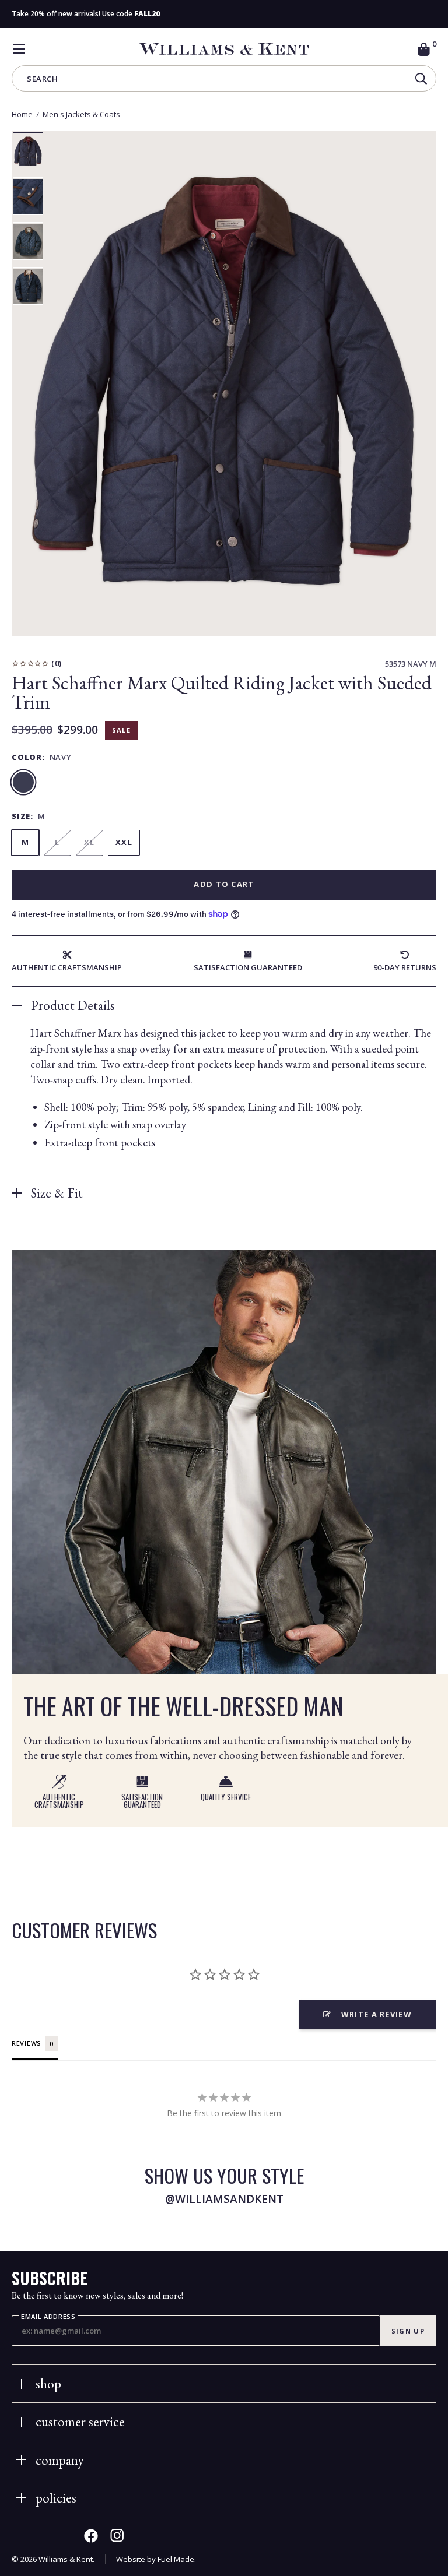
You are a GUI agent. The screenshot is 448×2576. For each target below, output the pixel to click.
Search (42, 80)
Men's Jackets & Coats (81, 114)
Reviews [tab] (27, 2043)
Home (22, 114)
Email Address (48, 2317)
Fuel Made (176, 2559)
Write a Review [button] (377, 2014)
